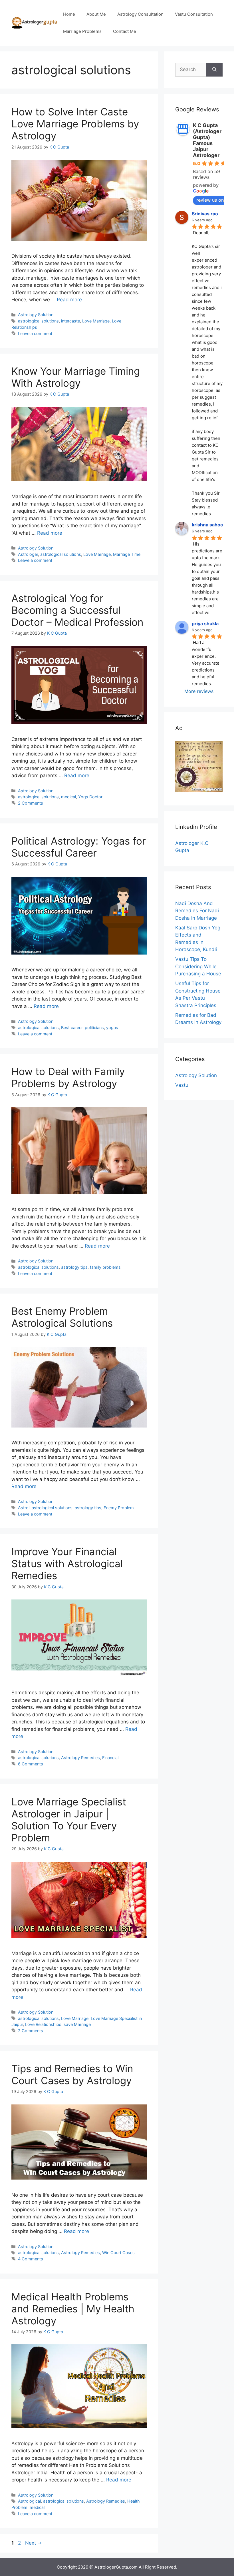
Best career (72, 1028)
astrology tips (74, 1267)
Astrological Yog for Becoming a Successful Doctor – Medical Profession (77, 610)
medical (68, 797)
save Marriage (77, 2024)
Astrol (24, 1508)
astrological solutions (38, 321)
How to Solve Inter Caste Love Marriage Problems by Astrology (75, 124)
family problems (105, 1267)
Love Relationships (43, 2024)
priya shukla (205, 624)
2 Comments (31, 803)
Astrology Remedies (80, 1758)
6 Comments (31, 1764)
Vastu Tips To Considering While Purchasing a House (198, 966)
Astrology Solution (36, 315)
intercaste (70, 321)
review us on (210, 200)
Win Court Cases (118, 2253)
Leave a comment (35, 333)
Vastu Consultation (194, 14)
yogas (112, 1028)
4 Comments (31, 2259)
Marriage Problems (82, 31)
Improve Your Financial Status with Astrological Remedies (67, 1563)
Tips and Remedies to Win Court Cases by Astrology (72, 2074)
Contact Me (125, 31)
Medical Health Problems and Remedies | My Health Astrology (73, 2309)
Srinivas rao (205, 214)
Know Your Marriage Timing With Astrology (76, 377)
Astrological (29, 2501)
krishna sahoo (207, 525)
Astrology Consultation (140, 14)
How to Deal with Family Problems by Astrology (68, 1077)
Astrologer (28, 554)
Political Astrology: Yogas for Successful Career (79, 847)
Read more (69, 300)
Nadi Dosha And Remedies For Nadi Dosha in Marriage (197, 911)
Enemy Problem (119, 1508)
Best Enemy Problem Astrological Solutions (62, 1317)
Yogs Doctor (90, 797)
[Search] (214, 70)
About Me (96, 14)
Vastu (182, 1085)
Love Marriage (96, 321)
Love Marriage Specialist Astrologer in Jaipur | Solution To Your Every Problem (69, 1820)
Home (69, 14)
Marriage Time (127, 554)
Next (34, 2543)
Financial (110, 1758)
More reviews (199, 691)
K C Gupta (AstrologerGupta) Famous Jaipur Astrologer (207, 140)
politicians (94, 1028)
